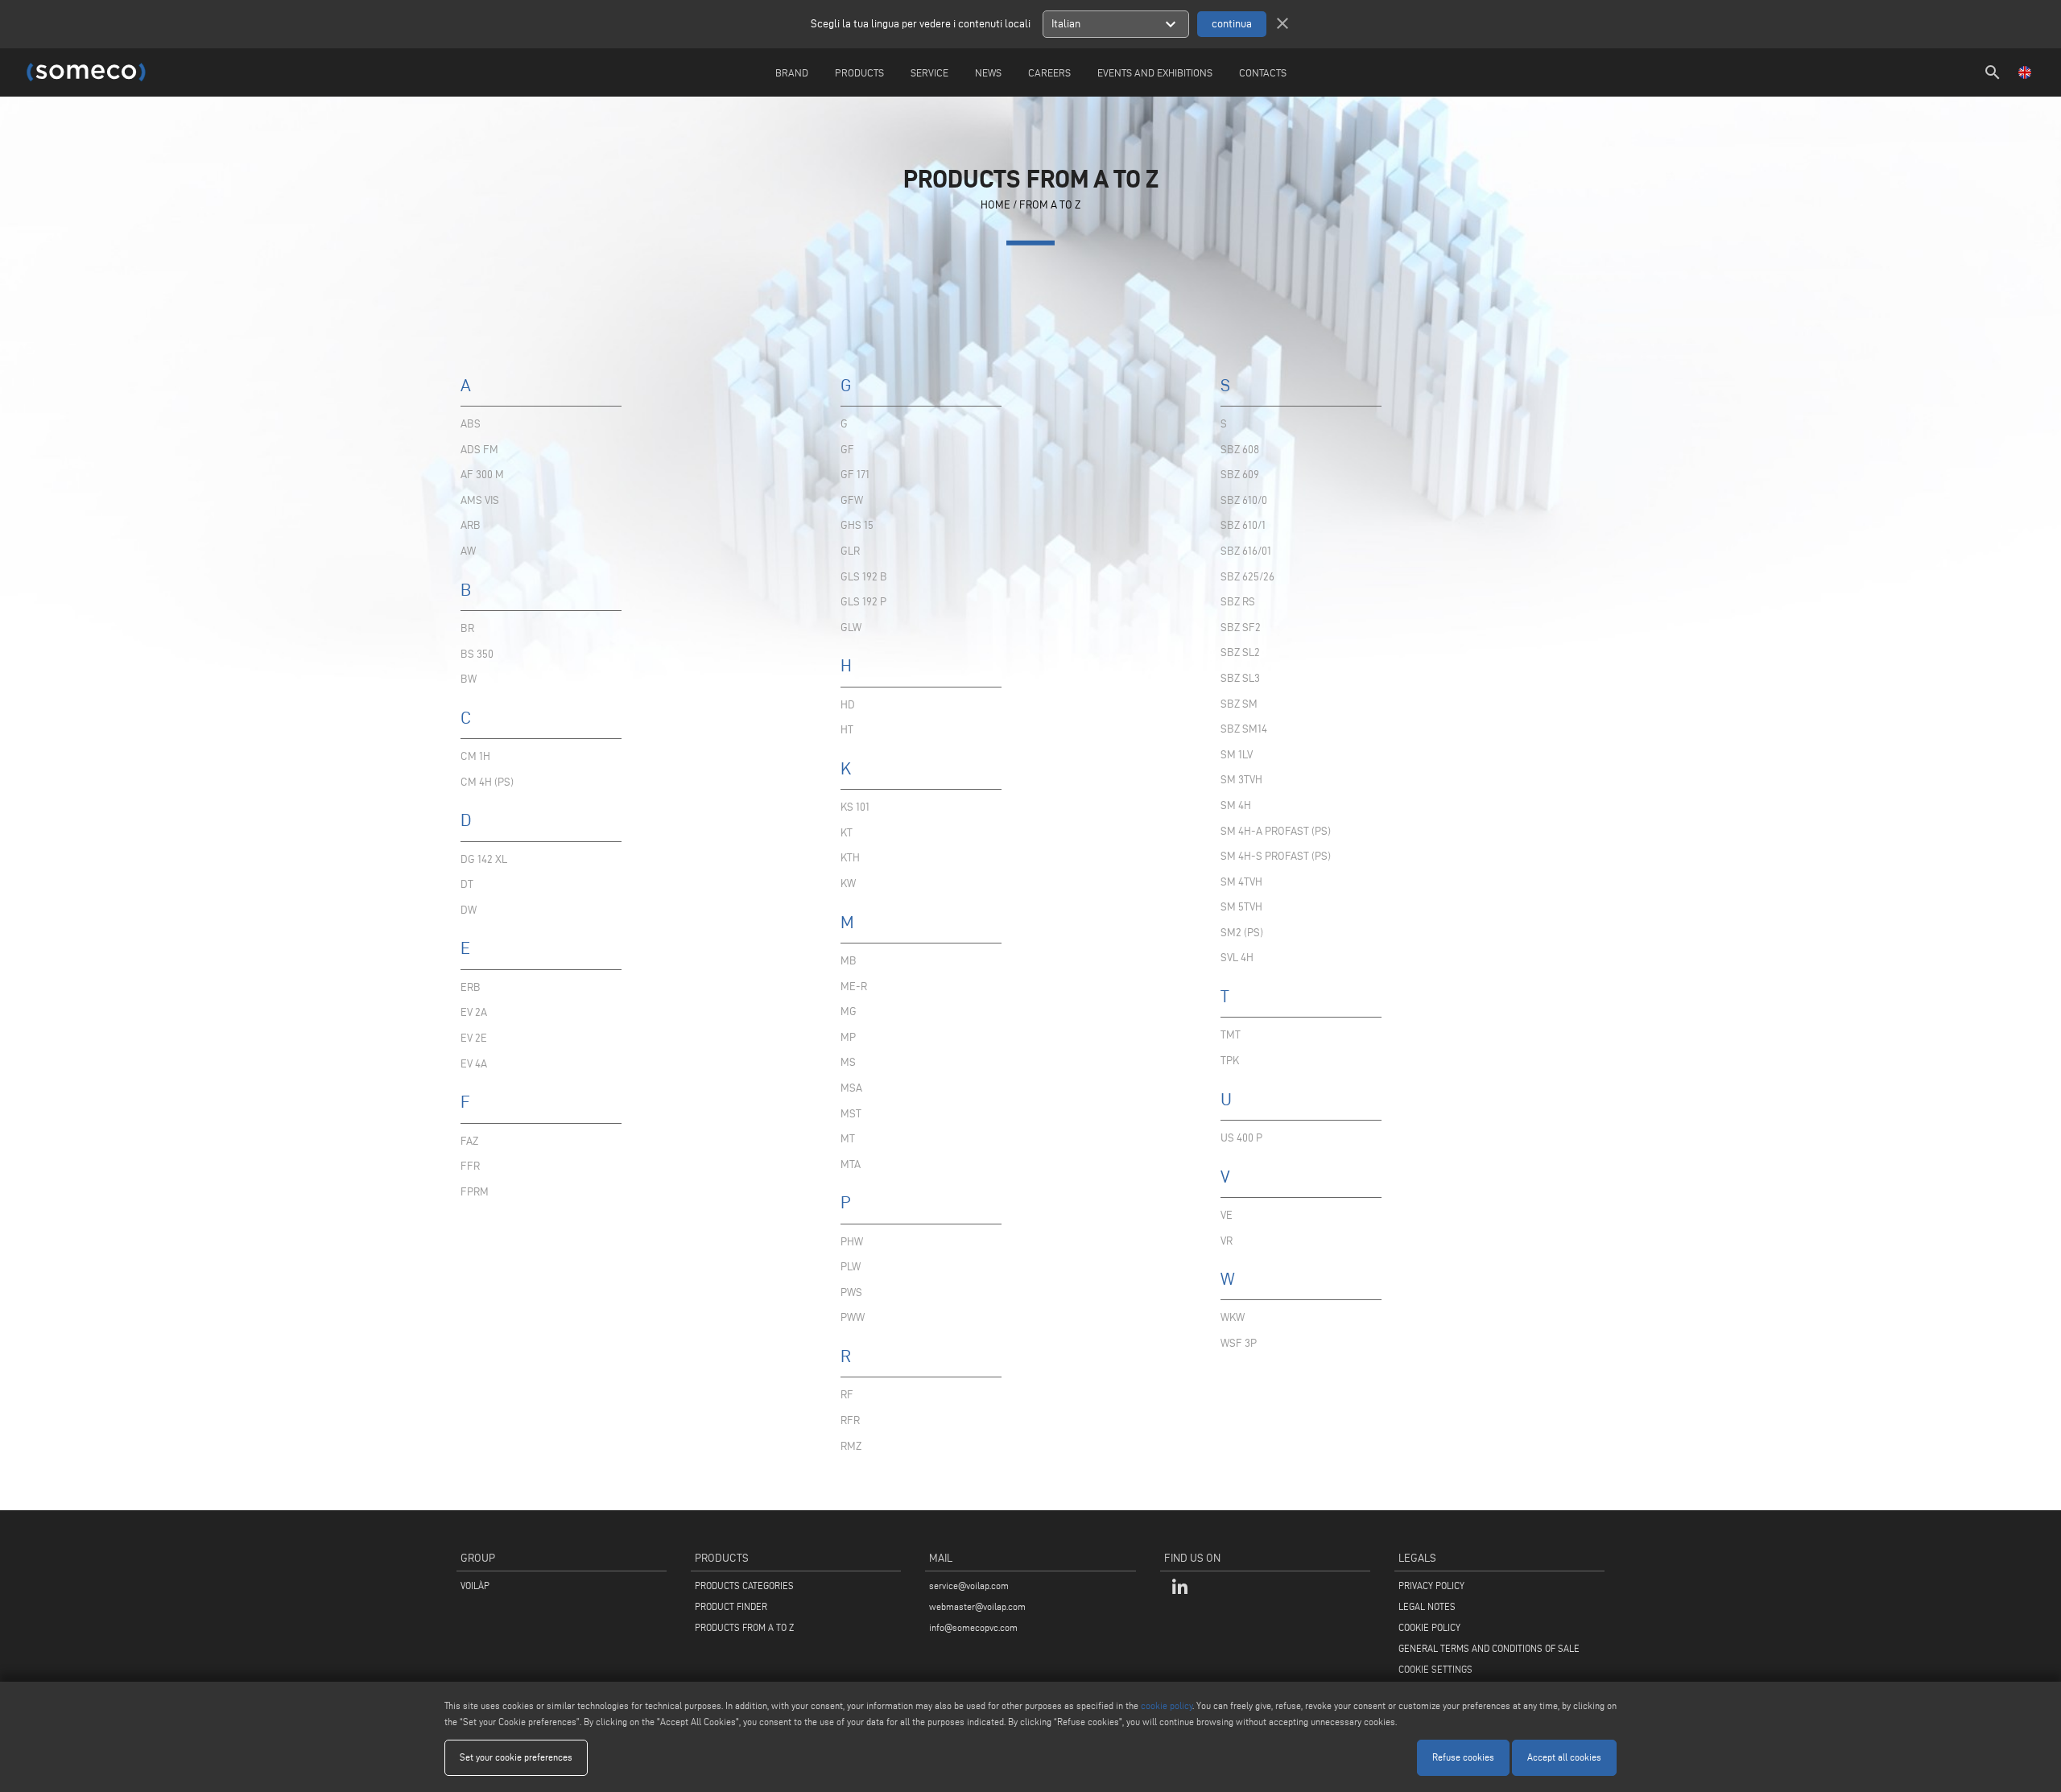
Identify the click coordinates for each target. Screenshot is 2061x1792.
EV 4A (474, 1064)
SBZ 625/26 (1247, 577)
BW (469, 679)
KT (847, 833)
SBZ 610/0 (1244, 500)
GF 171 (855, 475)
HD (848, 705)
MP (848, 1037)
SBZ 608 (1240, 450)
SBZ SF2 (1241, 628)
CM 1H (475, 756)
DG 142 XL (484, 859)
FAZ (469, 1141)
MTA (851, 1164)
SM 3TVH (1241, 780)
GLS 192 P (863, 602)
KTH (850, 858)
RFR (850, 1420)
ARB (471, 525)
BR (467, 628)
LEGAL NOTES (1427, 1606)
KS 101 (855, 807)
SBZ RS (1238, 602)
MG (849, 1012)
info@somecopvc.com (973, 1627)
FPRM (475, 1192)
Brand (792, 72)
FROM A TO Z (1050, 204)
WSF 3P (1239, 1343)
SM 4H (1236, 805)
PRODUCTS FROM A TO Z (744, 1627)
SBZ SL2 (1240, 652)
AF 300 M (482, 475)
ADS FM (479, 450)
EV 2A (474, 1012)
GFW (852, 500)
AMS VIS (480, 500)
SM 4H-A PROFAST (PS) (1276, 831)
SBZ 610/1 (1243, 525)
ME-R (854, 987)
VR (1227, 1241)
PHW (852, 1242)
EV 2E (474, 1038)
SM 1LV (1237, 755)
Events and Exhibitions (1155, 72)
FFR (470, 1166)
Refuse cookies (1463, 1757)
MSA (851, 1088)
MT (848, 1139)
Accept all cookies (1564, 1757)
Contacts (1263, 72)
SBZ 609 (1240, 475)
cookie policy (1167, 1705)
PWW (853, 1317)
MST (851, 1114)
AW (468, 551)
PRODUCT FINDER (731, 1606)
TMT (1231, 1035)
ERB (471, 987)
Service (929, 72)
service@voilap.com (969, 1586)
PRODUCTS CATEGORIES (744, 1586)
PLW (851, 1267)
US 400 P (1241, 1138)
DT (467, 884)
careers (1049, 72)
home (995, 204)
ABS (471, 424)
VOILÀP (475, 1586)
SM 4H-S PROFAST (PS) (1276, 856)
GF (847, 450)
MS (848, 1062)
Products (859, 72)
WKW (1233, 1317)
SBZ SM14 (1244, 729)
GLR (850, 551)
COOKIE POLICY (1429, 1627)
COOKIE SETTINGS (1435, 1669)
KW (848, 884)
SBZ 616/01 (1246, 551)
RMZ (851, 1446)
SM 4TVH (1241, 882)
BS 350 (477, 654)
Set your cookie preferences (516, 1757)
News (988, 72)
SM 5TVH (1241, 907)
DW (469, 910)
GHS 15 (857, 525)
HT (847, 730)
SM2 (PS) (1242, 933)
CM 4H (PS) (487, 782)
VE (1227, 1215)
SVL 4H (1237, 958)
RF (847, 1395)
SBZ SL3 (1240, 678)
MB (849, 961)
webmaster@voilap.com (977, 1606)
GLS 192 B (864, 577)
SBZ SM (1239, 704)
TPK (1230, 1061)
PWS (851, 1292)
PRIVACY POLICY (1431, 1586)
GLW (851, 628)
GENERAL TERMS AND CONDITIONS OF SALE (1489, 1648)
